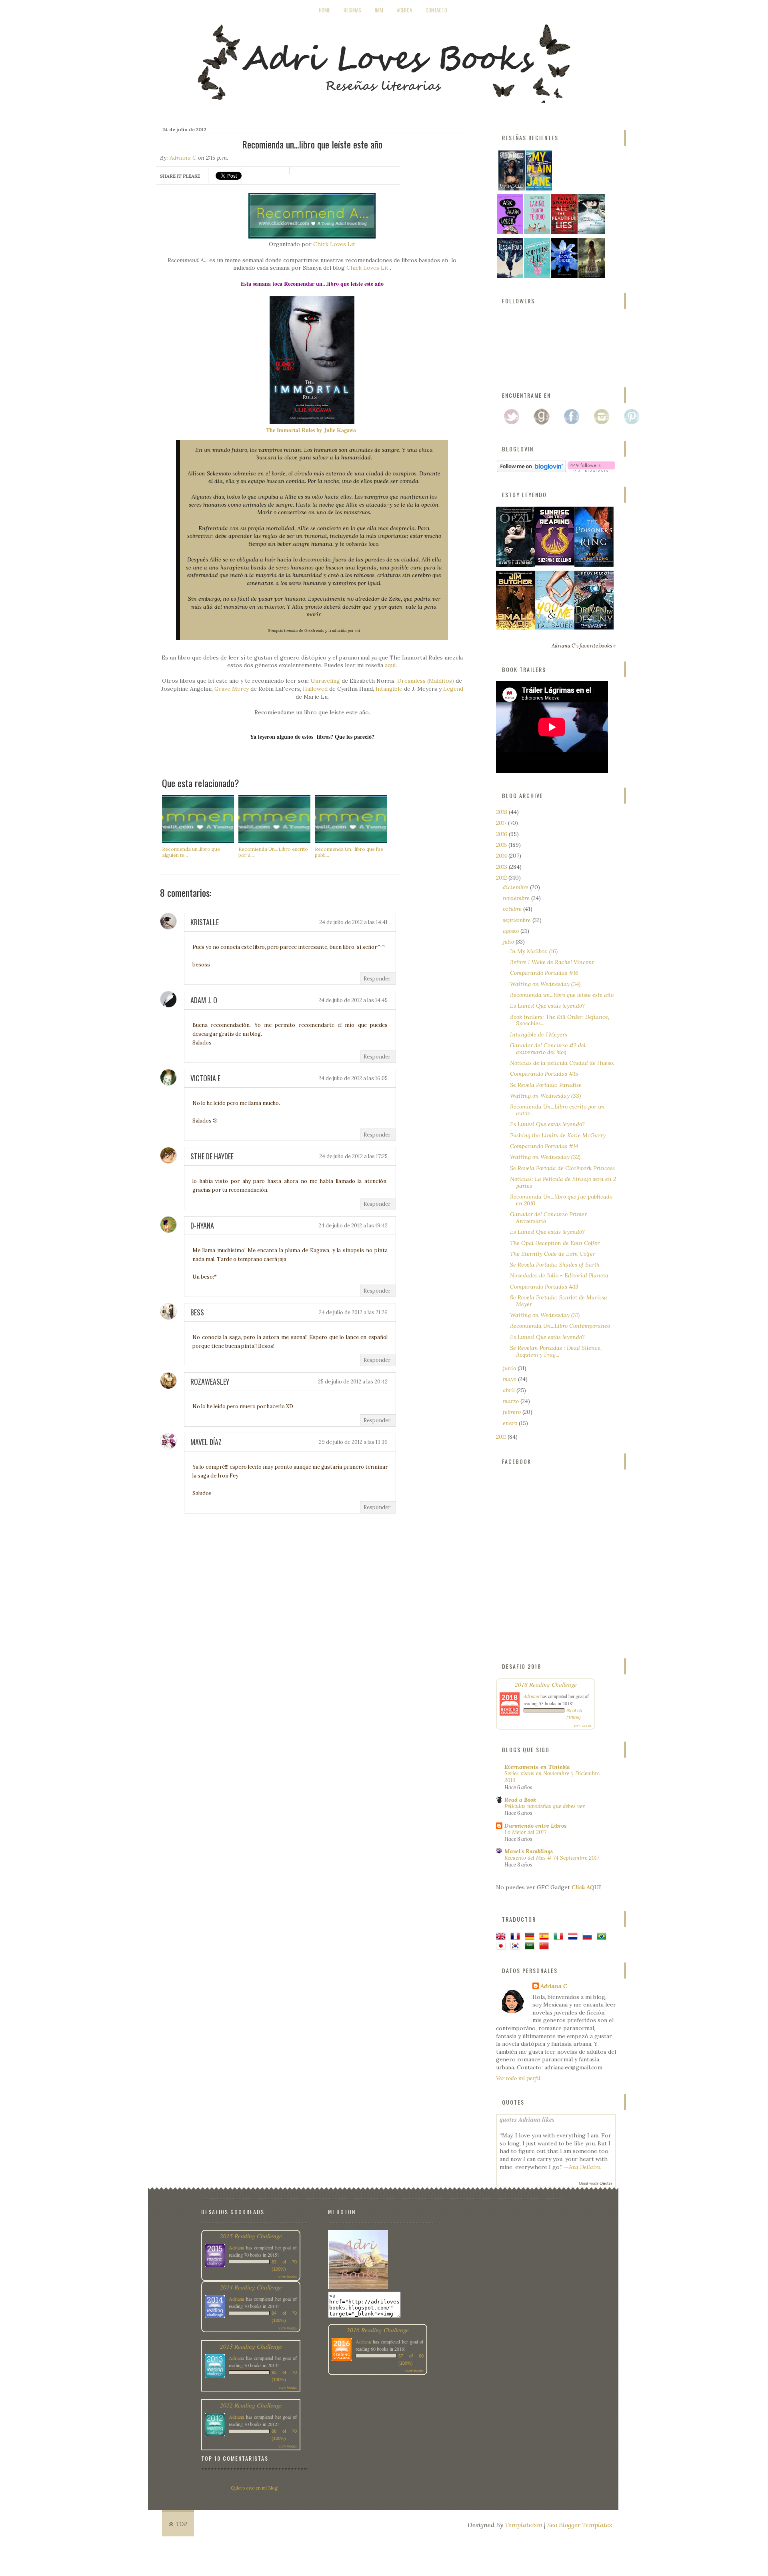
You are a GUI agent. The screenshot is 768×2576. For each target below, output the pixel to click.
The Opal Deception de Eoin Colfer (555, 1243)
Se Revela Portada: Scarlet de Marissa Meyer (559, 1301)
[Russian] (589, 1937)
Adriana (531, 1696)
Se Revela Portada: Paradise (546, 1085)
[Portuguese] (603, 1937)
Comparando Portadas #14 (544, 1146)
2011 (502, 1437)
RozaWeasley (210, 1381)
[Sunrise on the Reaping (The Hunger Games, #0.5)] (555, 563)
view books (583, 1725)
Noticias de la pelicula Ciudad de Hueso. (562, 1063)
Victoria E (205, 1078)
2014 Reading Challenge (251, 2287)
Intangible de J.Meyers (539, 1034)
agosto (512, 931)
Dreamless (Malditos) (426, 681)
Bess (197, 1312)
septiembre (518, 920)
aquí (390, 665)
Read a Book (520, 1800)
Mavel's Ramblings (529, 1851)
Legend (453, 689)
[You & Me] (555, 627)
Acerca (404, 10)
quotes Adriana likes (527, 2119)
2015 (502, 845)
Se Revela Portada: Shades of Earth (555, 1265)
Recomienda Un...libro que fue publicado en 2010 (561, 1200)
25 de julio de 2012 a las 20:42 (353, 1382)
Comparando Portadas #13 (544, 1287)
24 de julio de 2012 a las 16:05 (353, 1078)
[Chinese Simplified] (546, 1946)
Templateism (524, 2525)
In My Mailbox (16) (534, 951)
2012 (502, 878)
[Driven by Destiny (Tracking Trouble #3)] (594, 627)
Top (182, 2524)
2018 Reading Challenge (546, 1684)
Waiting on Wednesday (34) (545, 984)
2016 (502, 834)
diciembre (516, 887)
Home (324, 10)
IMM (379, 10)
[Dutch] (574, 1937)
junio (510, 1368)
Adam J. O (204, 1000)
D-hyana (202, 1225)
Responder (377, 979)
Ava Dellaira (585, 2167)
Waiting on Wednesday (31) (545, 1315)
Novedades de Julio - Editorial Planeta (559, 1275)
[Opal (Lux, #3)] (516, 565)
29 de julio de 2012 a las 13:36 (353, 1442)
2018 (502, 812)
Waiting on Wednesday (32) (545, 1157)
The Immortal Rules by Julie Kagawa (311, 430)
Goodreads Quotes (596, 2183)
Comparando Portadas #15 (544, 1074)
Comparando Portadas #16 (544, 973)
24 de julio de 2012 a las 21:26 (353, 1312)
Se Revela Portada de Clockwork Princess (562, 1168)
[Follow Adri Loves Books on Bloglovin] (531, 470)
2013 (502, 867)
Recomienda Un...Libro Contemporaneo (560, 1326)
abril (510, 1390)
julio (509, 942)
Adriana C (183, 158)
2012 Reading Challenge (251, 2405)
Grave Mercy (232, 689)
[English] (502, 1937)
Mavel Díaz (206, 1442)
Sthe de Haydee (212, 1156)
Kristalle (205, 922)
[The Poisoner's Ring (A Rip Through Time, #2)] (594, 565)
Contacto (436, 10)
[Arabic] (531, 1946)
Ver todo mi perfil (518, 2078)
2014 (502, 856)
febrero (513, 1412)
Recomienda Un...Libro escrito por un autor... (557, 1110)
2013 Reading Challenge (251, 2346)
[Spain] (546, 1937)
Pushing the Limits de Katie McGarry (558, 1135)
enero (511, 1423)
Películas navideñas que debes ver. (545, 1806)
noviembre (517, 898)
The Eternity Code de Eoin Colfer (553, 1254)
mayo (510, 1379)
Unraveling (325, 681)
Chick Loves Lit (334, 244)
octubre (513, 909)
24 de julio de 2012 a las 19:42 (353, 1226)
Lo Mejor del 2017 (525, 1832)
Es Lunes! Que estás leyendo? (547, 1006)
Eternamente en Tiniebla (537, 1767)
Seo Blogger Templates (580, 2525)
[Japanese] (502, 1946)
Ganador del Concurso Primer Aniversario (548, 1218)
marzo (512, 1401)
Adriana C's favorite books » (584, 646)
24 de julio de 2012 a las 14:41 (353, 922)
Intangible (389, 689)
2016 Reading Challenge (378, 2330)
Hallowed (315, 689)
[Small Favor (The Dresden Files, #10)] (516, 628)
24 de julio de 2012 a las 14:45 (353, 1000)
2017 (502, 823)
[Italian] (560, 1937)
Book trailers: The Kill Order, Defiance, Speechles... (560, 1020)
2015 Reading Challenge (251, 2236)
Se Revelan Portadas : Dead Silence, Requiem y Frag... (556, 1351)
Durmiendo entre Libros (535, 1826)
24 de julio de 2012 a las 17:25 (353, 1156)
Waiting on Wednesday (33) (545, 1096)
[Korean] (517, 1946)
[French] (517, 1937)
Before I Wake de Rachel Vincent (552, 962)
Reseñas (352, 10)
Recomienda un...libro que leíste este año (562, 995)
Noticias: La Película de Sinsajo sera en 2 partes (563, 1182)
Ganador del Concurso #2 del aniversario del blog (548, 1049)
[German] (531, 1937)
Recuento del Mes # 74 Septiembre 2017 (552, 1858)
